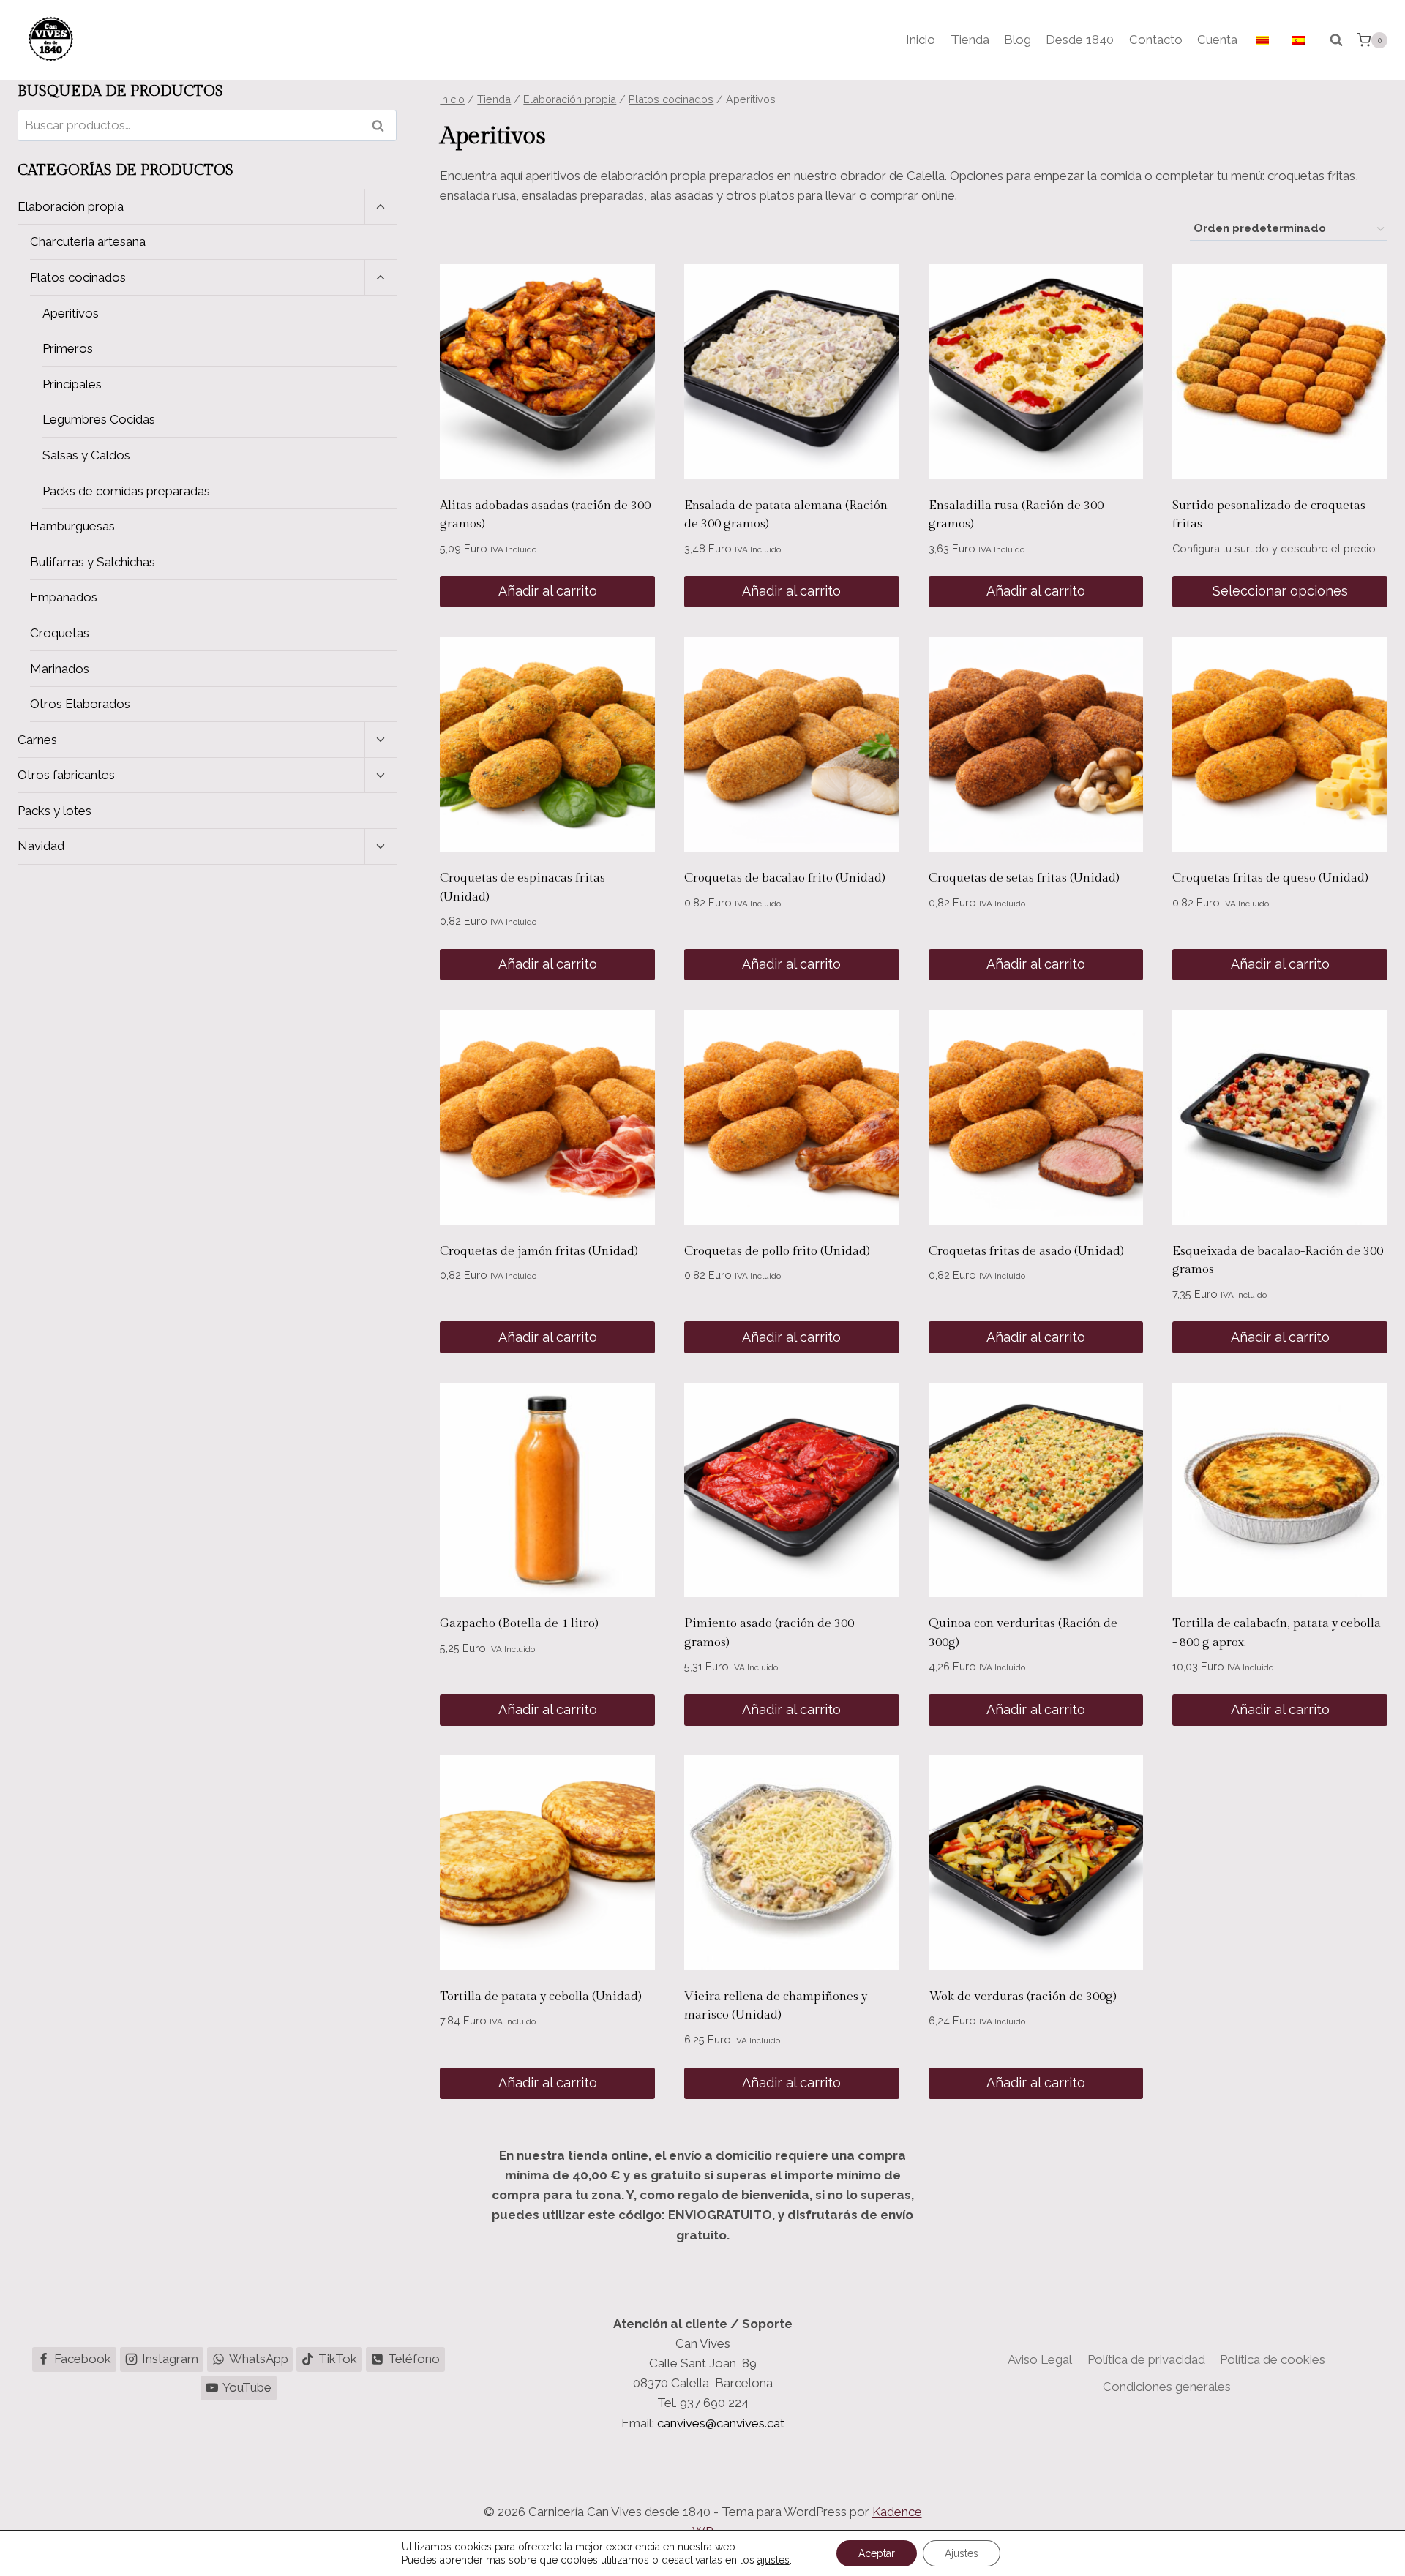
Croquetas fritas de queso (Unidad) (1270, 878)
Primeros (68, 348)
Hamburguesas (72, 526)
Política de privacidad (1146, 2359)
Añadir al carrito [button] (548, 591)
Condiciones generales (1167, 2387)
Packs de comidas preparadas (126, 491)
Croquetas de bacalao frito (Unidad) (785, 878)
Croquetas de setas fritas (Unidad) (1024, 878)
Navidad (41, 846)
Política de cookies (1273, 2359)
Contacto (1156, 40)
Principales (72, 384)
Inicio (921, 40)
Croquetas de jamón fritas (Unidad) (539, 1251)
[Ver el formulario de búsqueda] (1336, 40)
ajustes (773, 2560)
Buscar (383, 125)
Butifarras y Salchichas (93, 562)
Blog (1018, 40)
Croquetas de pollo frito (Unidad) (777, 1251)
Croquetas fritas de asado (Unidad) (1026, 1251)
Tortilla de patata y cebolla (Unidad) (541, 1997)
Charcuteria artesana (88, 241)
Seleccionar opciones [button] (1280, 591)
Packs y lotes (55, 811)
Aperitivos (71, 313)
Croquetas (60, 633)
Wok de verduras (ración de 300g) (1023, 1997)
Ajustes (962, 2553)
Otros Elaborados (80, 704)
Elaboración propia (71, 206)
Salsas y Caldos (86, 455)
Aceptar (877, 2553)
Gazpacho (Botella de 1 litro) (519, 1623)
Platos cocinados (78, 277)
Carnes (37, 740)
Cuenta (1217, 40)
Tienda (970, 40)
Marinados (60, 669)
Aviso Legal (1040, 2359)
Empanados (64, 597)
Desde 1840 (1080, 40)
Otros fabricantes (66, 775)
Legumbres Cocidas (99, 419)
